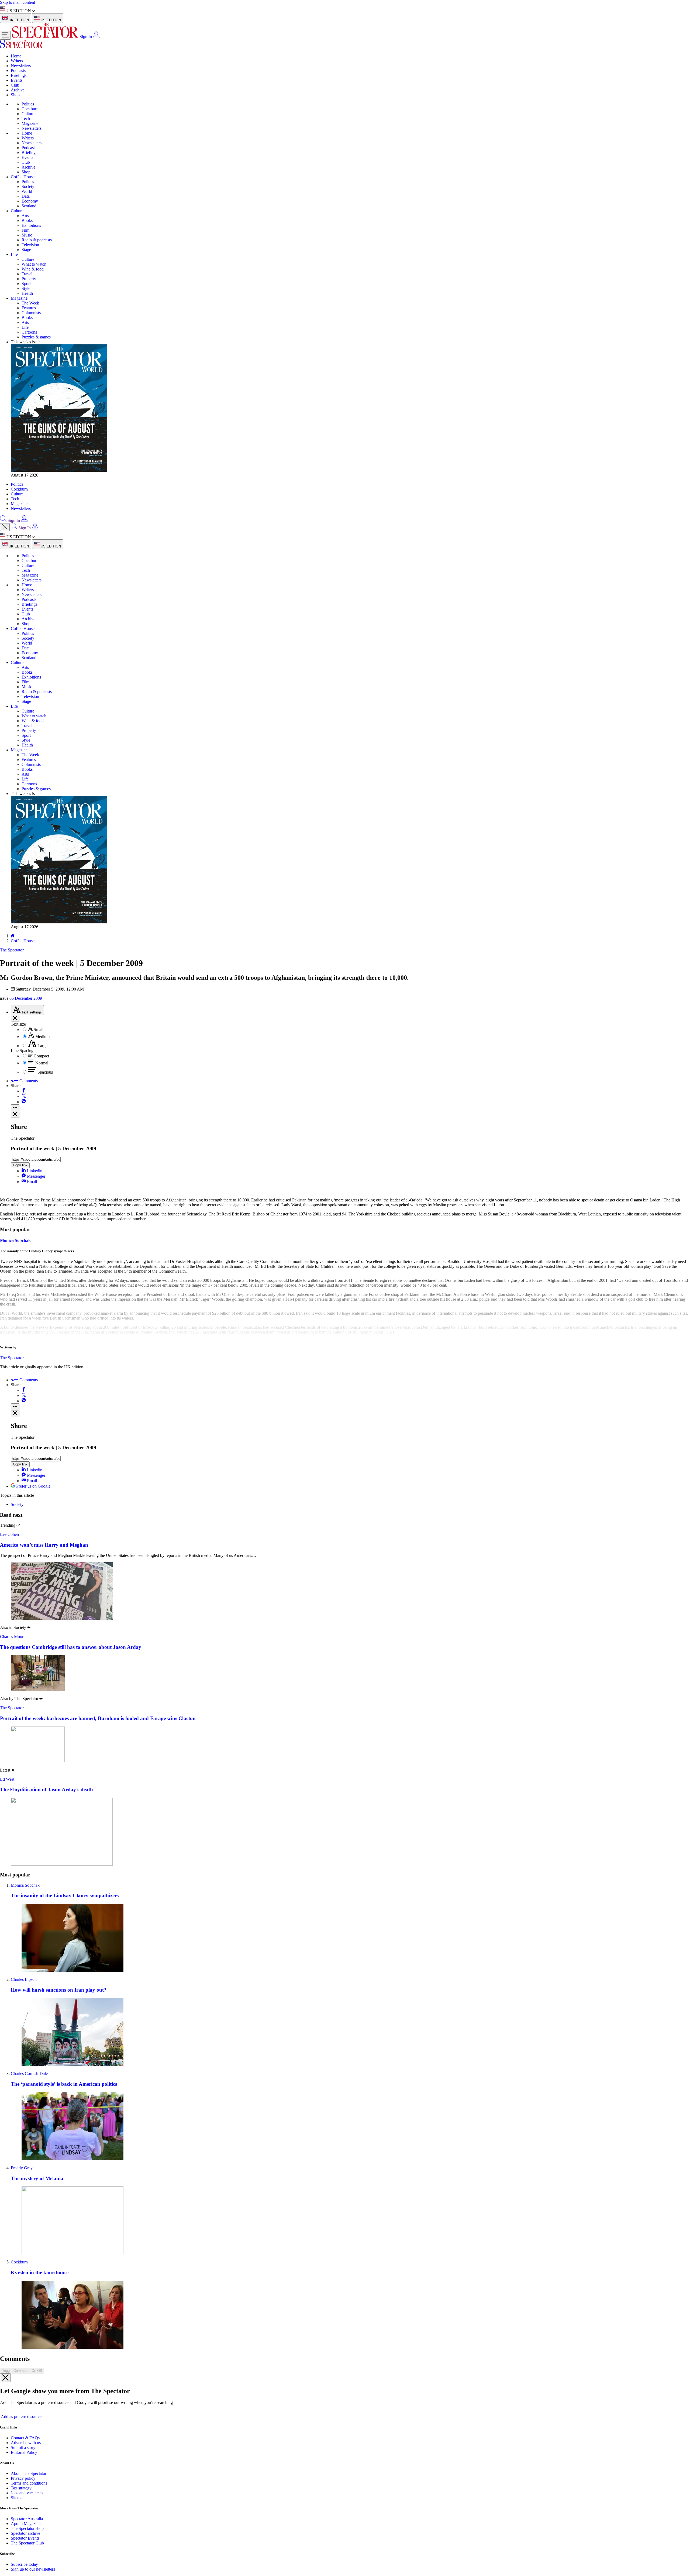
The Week (30, 303)
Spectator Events (25, 2538)
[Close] (5, 2378)
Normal (42, 1063)
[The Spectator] (46, 37)
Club (15, 85)
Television (30, 245)
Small (39, 1030)
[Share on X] (24, 1096)
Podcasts (18, 71)
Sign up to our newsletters (33, 2569)
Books (27, 220)
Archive (18, 90)
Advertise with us (26, 2443)
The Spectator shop (27, 2528)
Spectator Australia (27, 2519)
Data (26, 196)
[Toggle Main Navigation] (5, 35)
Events (17, 80)
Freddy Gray (22, 2168)
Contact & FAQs (25, 2438)
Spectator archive (25, 2533)
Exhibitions (31, 225)
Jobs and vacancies (27, 2493)
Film (25, 230)
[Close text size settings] (15, 1018)
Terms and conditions (29, 2483)
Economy (30, 201)
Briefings (19, 75)
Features (29, 308)
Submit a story (23, 2447)
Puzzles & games (36, 337)
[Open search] (3, 520)
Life (14, 254)
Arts (25, 216)
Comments (28, 1081)
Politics (28, 104)
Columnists (31, 313)
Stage (26, 250)
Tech (26, 119)
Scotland (29, 206)
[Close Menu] (5, 527)
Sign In (86, 37)
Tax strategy (21, 2488)
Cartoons (29, 332)
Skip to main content (18, 2)
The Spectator (12, 1358)
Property (29, 279)
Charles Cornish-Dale (29, 2073)
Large (42, 1046)
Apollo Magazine (26, 2524)
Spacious (45, 1072)
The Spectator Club (27, 2543)
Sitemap (18, 2498)
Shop (15, 95)
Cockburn (30, 109)
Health (27, 293)
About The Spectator (29, 2473)
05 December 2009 (26, 998)
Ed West (7, 1779)
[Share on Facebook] (24, 1091)
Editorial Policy (24, 2452)
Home (16, 56)
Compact (41, 1056)
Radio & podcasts (37, 240)
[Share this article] (15, 1108)
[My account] (96, 37)
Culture (28, 114)
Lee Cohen (9, 1534)
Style (26, 288)
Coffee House (23, 177)
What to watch (34, 264)
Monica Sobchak (15, 1240)
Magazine (30, 123)
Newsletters (21, 66)
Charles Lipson (24, 1979)
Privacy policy (23, 2478)
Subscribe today (24, 2564)
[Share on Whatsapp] (24, 1102)
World (27, 191)
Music (27, 235)
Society (28, 186)
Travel (27, 274)
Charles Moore (13, 1637)
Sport (26, 284)
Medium (42, 1037)
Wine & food (33, 269)
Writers (17, 61)
